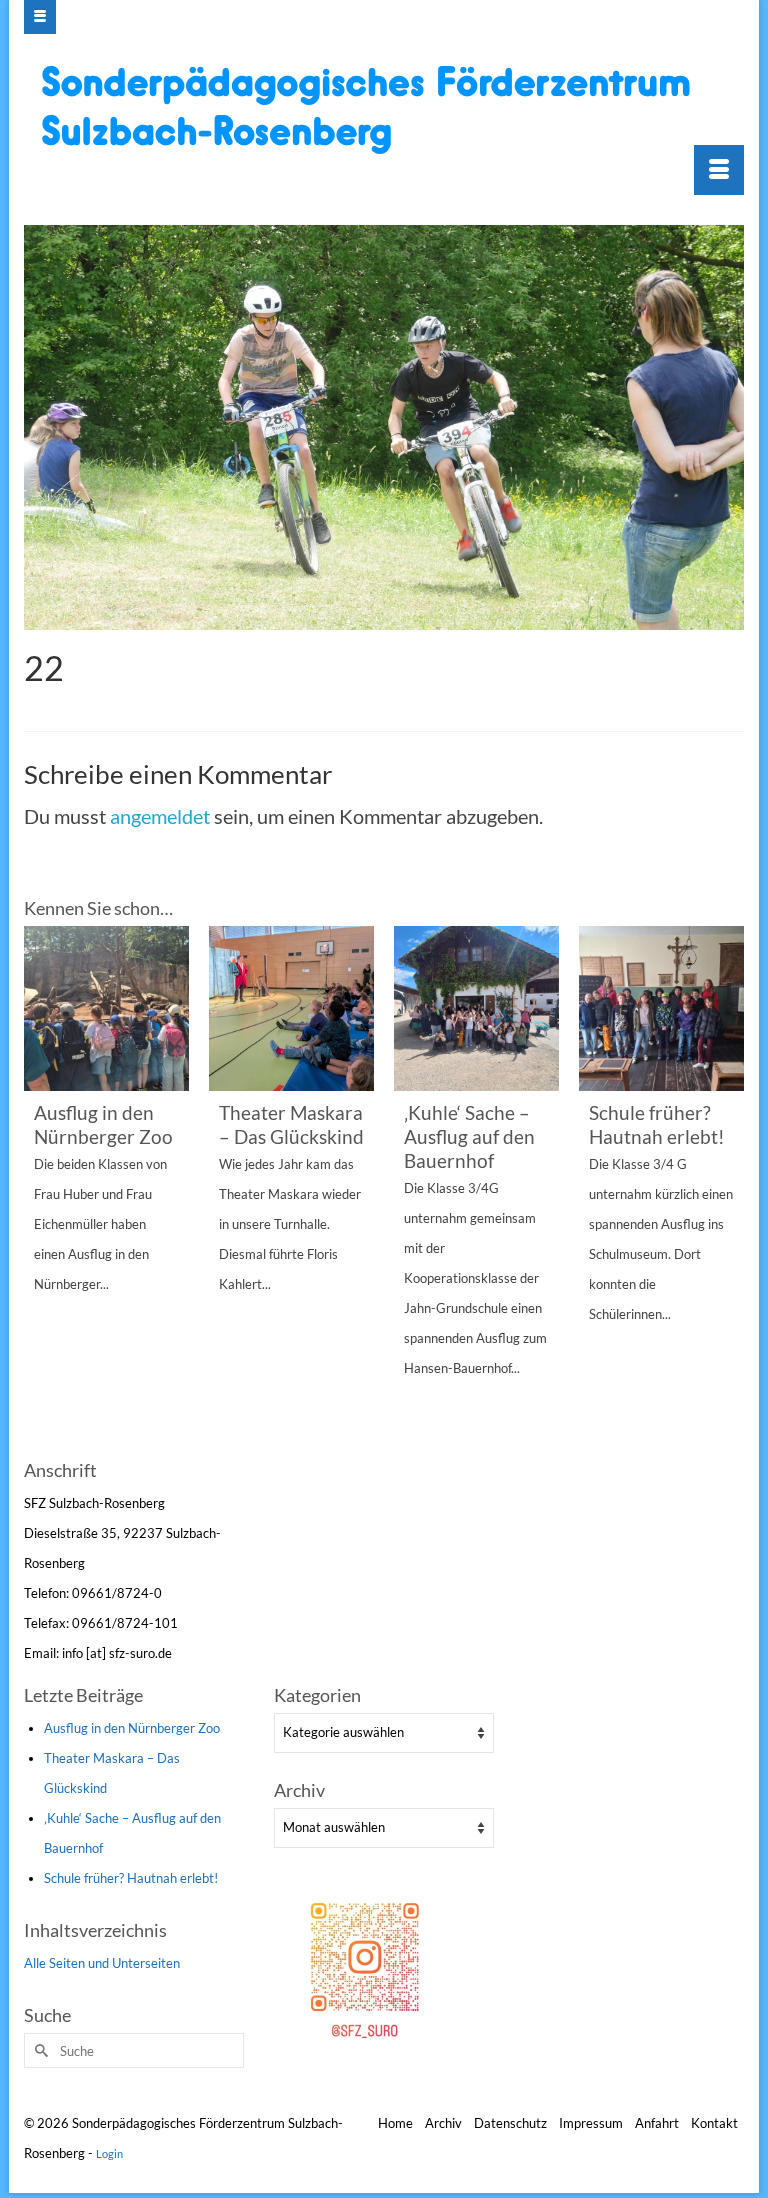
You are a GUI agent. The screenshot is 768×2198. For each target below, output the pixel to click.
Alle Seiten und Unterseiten (102, 1963)
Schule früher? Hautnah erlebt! (131, 1878)
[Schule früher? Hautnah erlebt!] (661, 1008)
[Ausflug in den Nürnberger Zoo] (106, 1008)
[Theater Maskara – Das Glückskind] (291, 1008)
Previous (41, 1189)
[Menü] (719, 170)
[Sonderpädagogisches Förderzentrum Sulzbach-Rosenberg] (386, 109)
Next (726, 1189)
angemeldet (160, 816)
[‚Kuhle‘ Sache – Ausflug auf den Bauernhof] (476, 1008)
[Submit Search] (39, 2050)
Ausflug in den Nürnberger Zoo (132, 1728)
